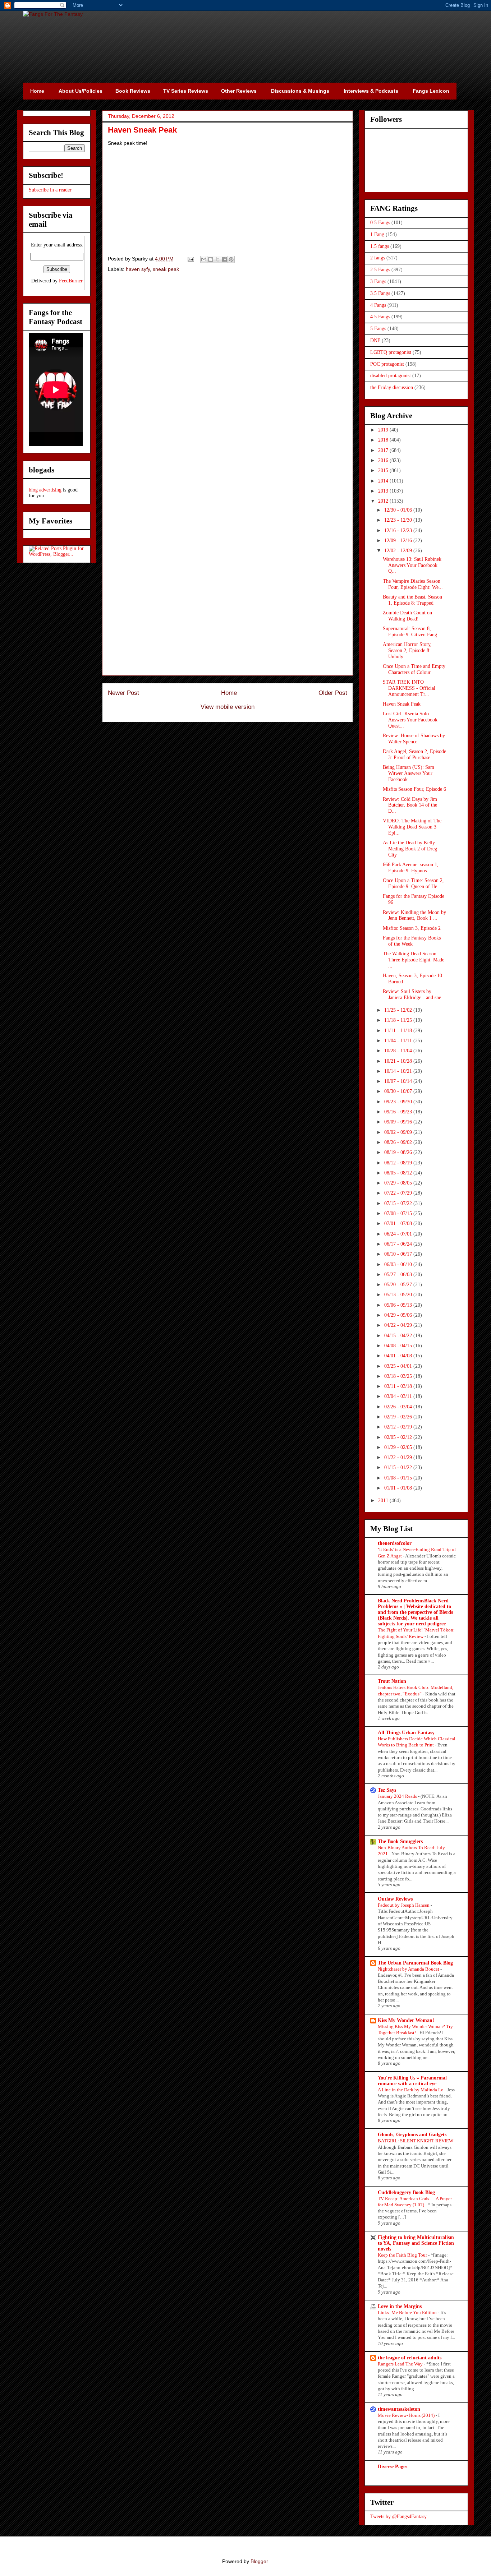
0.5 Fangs (380, 223)
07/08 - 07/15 (399, 1213)
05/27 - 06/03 (399, 1275)
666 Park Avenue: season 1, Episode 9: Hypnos (411, 868)
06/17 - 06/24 (399, 1244)
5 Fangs (378, 329)
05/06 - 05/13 (399, 1305)
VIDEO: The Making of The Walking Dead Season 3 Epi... (412, 827)
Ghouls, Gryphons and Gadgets (412, 2135)
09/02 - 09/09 (399, 1132)
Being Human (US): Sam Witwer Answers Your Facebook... (409, 773)
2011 (384, 1501)
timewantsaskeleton (399, 2409)
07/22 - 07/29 (399, 1193)
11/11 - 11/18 (399, 1031)
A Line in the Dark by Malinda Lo (411, 2090)
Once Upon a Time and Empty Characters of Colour (414, 669)
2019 (384, 430)
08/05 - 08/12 (399, 1173)
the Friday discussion (392, 387)
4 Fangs (378, 305)
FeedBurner (71, 281)
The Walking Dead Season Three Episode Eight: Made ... (414, 960)
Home (229, 693)
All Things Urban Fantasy (406, 1733)
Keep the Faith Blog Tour (403, 2255)
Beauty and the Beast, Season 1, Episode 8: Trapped (412, 600)
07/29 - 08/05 (399, 1183)
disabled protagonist (391, 376)
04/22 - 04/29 (399, 1325)
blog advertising (45, 490)
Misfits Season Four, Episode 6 (414, 789)
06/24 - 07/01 (399, 1234)
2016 (384, 460)
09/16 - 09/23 (399, 1112)
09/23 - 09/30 (399, 1102)
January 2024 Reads (398, 1796)
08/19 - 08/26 (399, 1152)
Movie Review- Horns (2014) (407, 2415)
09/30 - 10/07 (399, 1091)
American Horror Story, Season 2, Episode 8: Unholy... (407, 650)
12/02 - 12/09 (399, 551)
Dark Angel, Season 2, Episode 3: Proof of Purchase (414, 754)
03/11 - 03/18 (399, 1386)
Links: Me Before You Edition (408, 2312)
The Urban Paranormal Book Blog (415, 1963)
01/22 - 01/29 (399, 1457)
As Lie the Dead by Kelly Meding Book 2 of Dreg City (410, 849)
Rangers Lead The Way (401, 2364)
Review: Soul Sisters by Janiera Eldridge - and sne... (414, 994)
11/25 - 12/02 (399, 1010)
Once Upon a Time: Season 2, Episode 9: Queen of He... (413, 883)
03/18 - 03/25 (399, 1376)
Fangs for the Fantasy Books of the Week (412, 941)
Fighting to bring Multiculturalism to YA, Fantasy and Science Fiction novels (416, 2243)
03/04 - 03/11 (399, 1396)
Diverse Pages (393, 2467)
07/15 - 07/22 (399, 1203)
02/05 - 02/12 (399, 1437)
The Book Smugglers (400, 1841)
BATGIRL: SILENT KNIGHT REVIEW (416, 2141)
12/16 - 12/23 (399, 530)
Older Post (333, 693)
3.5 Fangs (380, 293)
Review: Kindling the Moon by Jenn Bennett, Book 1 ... (414, 915)
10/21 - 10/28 (399, 1061)
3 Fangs (378, 281)
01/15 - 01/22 (399, 1467)
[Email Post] (190, 259)
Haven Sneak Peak (402, 704)
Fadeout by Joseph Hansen (404, 1905)
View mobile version (228, 707)
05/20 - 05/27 (399, 1285)
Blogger (259, 2561)
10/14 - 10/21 (399, 1071)
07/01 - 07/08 (399, 1224)
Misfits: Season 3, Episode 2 (412, 928)
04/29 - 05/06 (399, 1315)
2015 (384, 470)
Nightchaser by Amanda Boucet (409, 1969)
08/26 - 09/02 (399, 1142)
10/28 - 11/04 (399, 1051)
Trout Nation (392, 1681)
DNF (375, 340)
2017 (384, 450)
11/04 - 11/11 (399, 1041)
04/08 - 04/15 (399, 1346)
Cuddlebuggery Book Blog (406, 2192)
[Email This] (204, 259)
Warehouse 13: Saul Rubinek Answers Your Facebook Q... (412, 565)
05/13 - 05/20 (399, 1295)
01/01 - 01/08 (399, 1488)
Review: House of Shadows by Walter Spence (414, 739)
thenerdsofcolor (395, 1543)
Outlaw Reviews (395, 1899)
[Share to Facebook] (224, 259)
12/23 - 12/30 (399, 520)
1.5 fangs (380, 246)
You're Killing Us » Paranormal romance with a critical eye (412, 2081)
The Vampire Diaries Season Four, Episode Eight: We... (413, 584)
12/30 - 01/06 (399, 510)
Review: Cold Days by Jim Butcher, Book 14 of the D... (410, 805)
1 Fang (377, 234)
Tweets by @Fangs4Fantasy (398, 2517)
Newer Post (123, 693)
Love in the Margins (400, 2306)
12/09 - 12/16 (399, 541)
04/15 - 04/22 (399, 1336)
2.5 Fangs (380, 270)
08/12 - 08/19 (399, 1163)
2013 (384, 491)
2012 (384, 501)
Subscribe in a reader (50, 190)
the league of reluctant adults (410, 2358)
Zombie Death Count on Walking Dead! (407, 616)
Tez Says (387, 1790)
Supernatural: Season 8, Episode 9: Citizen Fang (410, 632)
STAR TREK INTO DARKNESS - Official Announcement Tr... (409, 688)
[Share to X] (217, 259)
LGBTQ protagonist (391, 352)
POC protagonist (387, 364)
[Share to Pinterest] (231, 259)
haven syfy (138, 269)
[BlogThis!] (211, 259)
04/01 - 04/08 (399, 1356)
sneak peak (166, 269)
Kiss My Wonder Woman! (406, 2020)
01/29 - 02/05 (399, 1447)
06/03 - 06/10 (399, 1264)
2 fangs (378, 258)
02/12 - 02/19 (399, 1427)
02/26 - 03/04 (399, 1407)
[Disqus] (228, 380)
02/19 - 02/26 (399, 1417)
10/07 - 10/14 (399, 1081)
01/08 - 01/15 (399, 1478)
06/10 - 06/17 (399, 1254)
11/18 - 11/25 (399, 1020)
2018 (384, 440)
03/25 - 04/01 (399, 1366)
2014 (384, 481)
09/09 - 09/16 (399, 1122)
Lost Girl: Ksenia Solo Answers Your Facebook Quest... (410, 720)
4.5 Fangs (380, 317)
